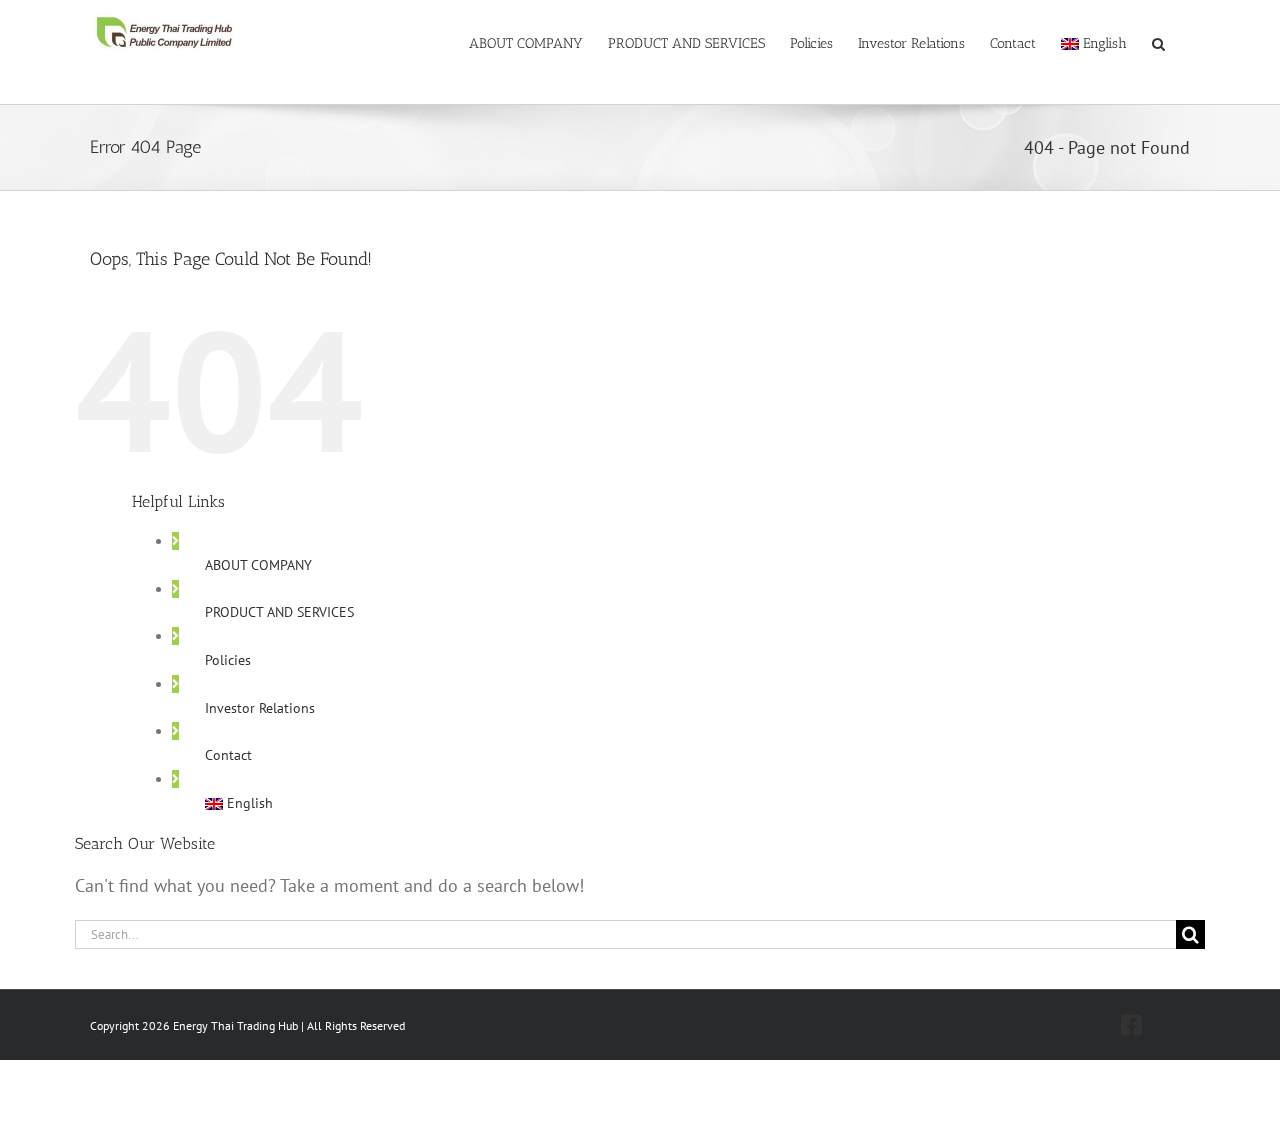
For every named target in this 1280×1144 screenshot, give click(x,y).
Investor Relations (260, 708)
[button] (1158, 42)
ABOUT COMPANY (258, 565)
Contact (228, 755)
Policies (228, 660)
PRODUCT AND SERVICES (279, 612)
